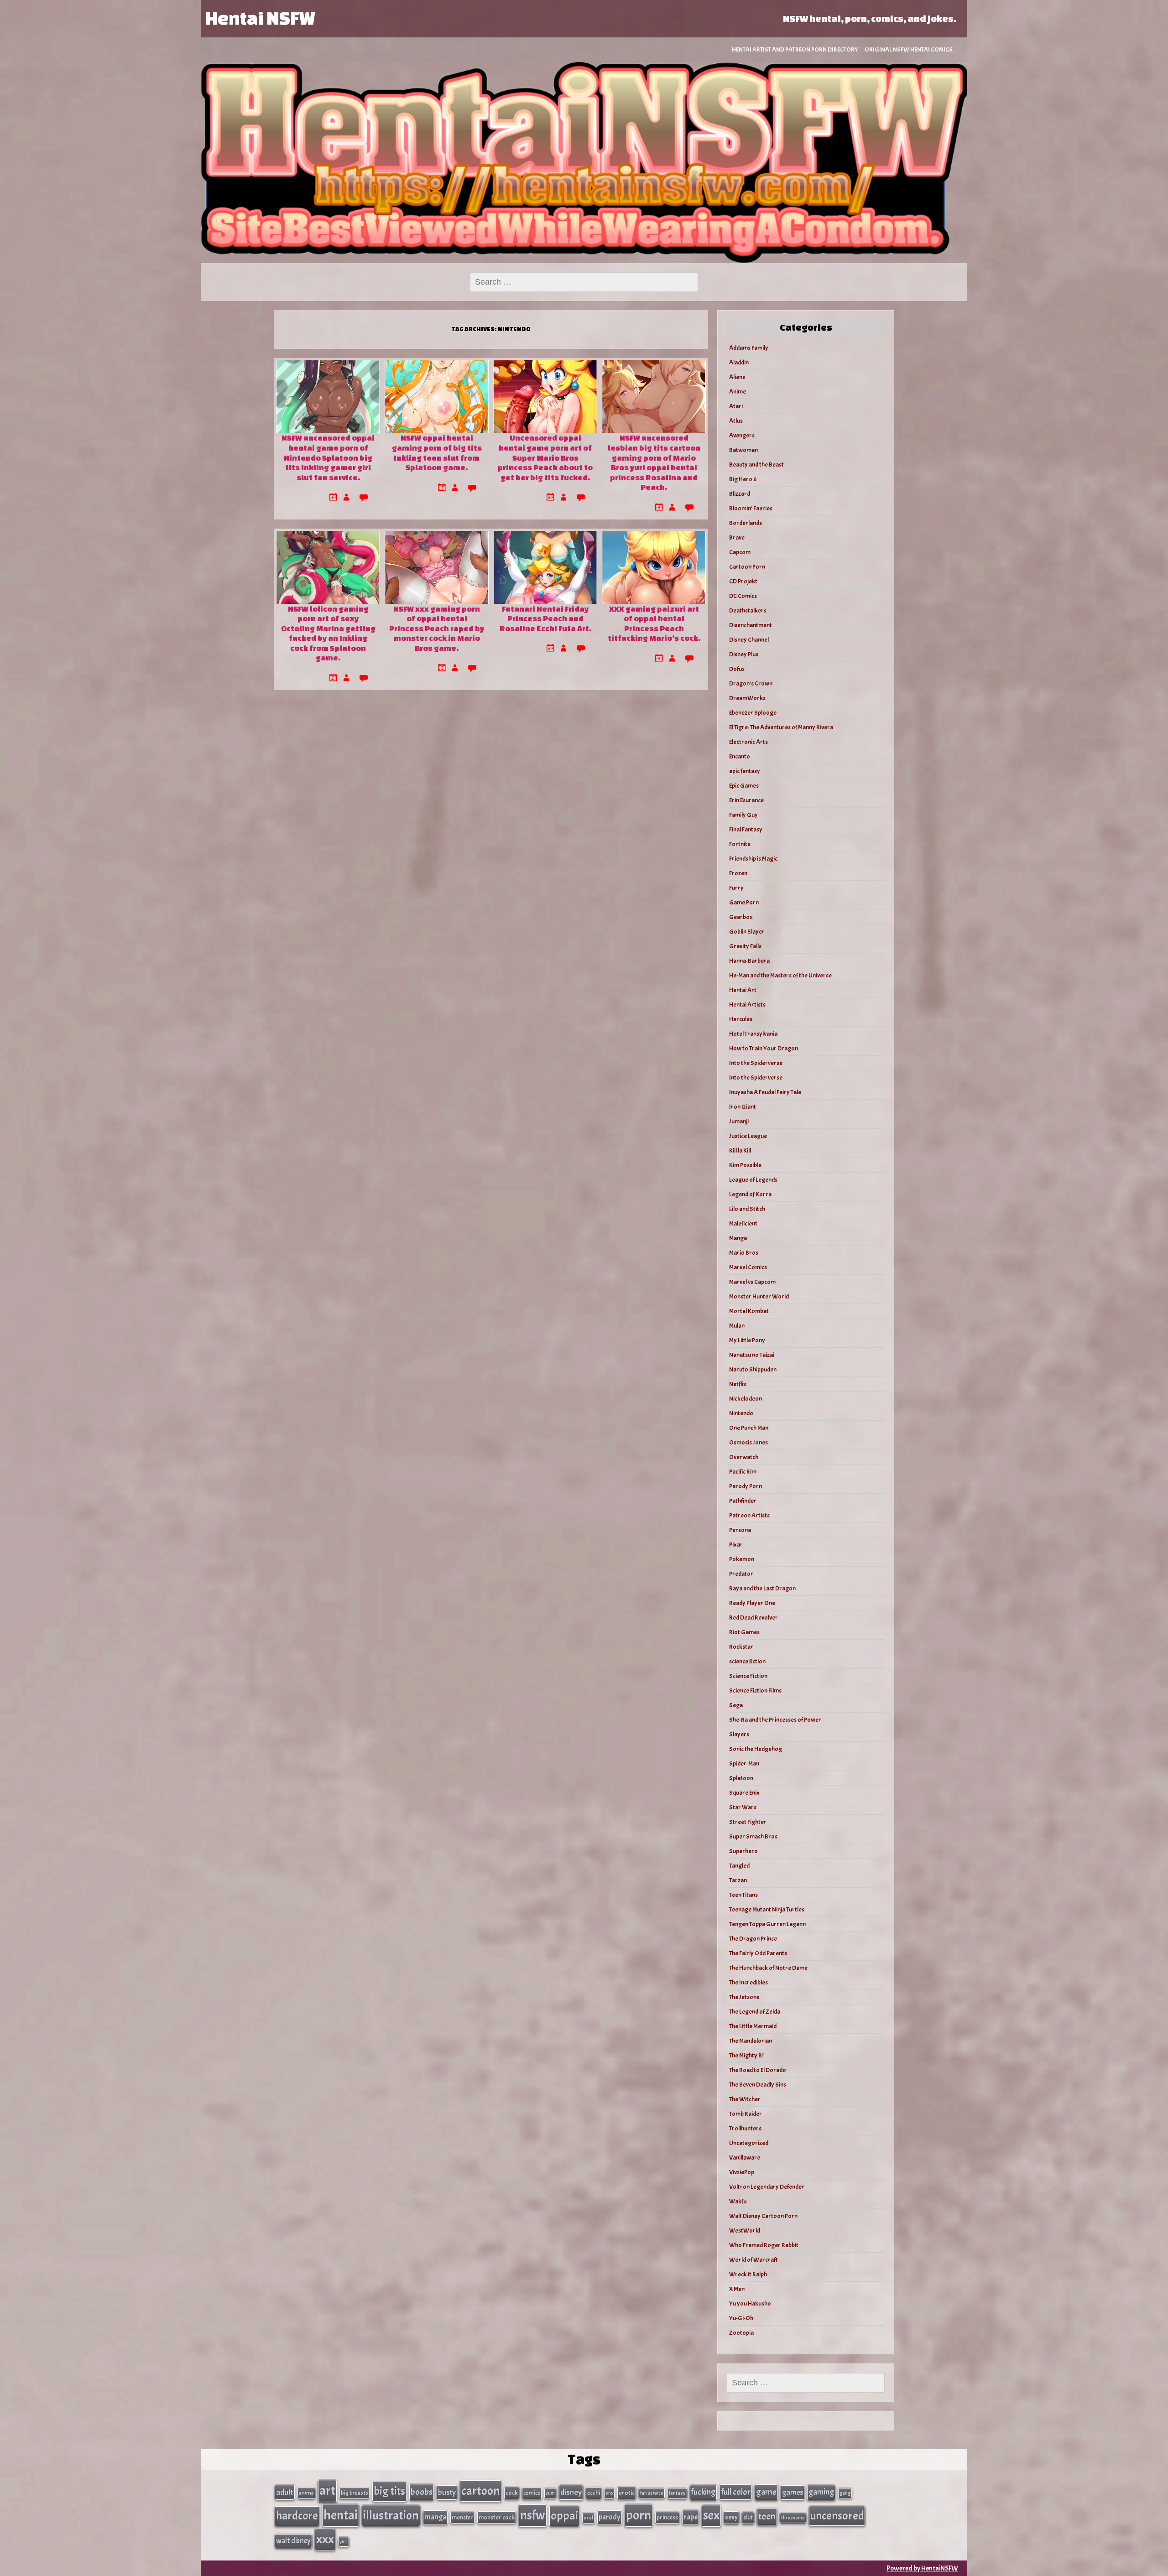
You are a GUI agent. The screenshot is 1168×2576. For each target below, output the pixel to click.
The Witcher (745, 2099)
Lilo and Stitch (747, 1209)
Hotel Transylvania (753, 1034)
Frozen (738, 873)
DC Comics (743, 596)
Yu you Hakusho (750, 2303)
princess (667, 2517)
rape (691, 2517)
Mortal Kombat (749, 1311)
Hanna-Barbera (749, 961)
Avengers (742, 435)
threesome (793, 2518)
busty (447, 2492)
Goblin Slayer (747, 932)
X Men (737, 2289)
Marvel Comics (748, 1267)
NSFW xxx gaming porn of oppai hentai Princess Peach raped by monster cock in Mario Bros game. (437, 628)
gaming (821, 2492)
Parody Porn (746, 1486)
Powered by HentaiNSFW (922, 2568)
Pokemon (742, 1559)
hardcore (297, 2516)
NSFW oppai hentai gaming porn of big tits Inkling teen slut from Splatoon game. (437, 452)
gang (845, 2493)
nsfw (533, 2515)
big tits (389, 2491)
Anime (738, 392)
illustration (391, 2515)
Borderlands (746, 523)
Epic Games (744, 786)
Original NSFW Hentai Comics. (909, 49)
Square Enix (744, 1793)
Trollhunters (745, 2128)
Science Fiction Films (755, 1690)
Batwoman (743, 450)
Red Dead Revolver (753, 1618)
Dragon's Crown (751, 683)
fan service (652, 2493)
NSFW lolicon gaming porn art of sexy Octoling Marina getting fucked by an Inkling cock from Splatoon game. (328, 633)
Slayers (739, 1734)
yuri (344, 2542)
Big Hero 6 (743, 479)
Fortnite (740, 844)
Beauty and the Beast (756, 465)
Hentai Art (743, 990)
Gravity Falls (745, 946)
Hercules (741, 1019)
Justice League (748, 1136)
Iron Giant (743, 1107)
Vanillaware (745, 2158)
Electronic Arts (748, 742)
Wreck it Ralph (748, 2274)
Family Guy (743, 815)
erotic (627, 2493)
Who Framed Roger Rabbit (764, 2245)
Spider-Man (744, 1763)
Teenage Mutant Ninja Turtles (767, 1909)
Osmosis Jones (748, 1442)
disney (571, 2492)
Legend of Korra (750, 1194)
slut (748, 2517)
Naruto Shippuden (753, 1369)
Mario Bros (744, 1253)
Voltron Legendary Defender (767, 2187)
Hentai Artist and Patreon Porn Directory (795, 49)
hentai (341, 2515)
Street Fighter (748, 1822)
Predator (741, 1574)
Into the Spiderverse (756, 1063)
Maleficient (743, 1223)
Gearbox (741, 917)
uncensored (837, 2516)
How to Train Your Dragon (764, 1048)
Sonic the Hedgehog (756, 1749)
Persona (740, 1530)
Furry (736, 888)
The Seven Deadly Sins (758, 2085)
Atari (736, 406)
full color (736, 2492)
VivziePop (742, 2172)
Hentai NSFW (260, 18)
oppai (564, 2516)
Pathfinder (743, 1501)
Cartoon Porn (747, 567)
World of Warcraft (753, 2260)
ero (609, 2493)
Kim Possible (745, 1165)
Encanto (740, 756)
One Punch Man (749, 1428)
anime (306, 2493)
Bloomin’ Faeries (751, 508)
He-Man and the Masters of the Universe (780, 975)
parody (610, 2517)
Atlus (736, 421)
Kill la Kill (740, 1150)
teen (767, 2516)
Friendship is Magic (753, 859)
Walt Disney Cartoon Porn (763, 2216)
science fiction (747, 1661)
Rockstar (741, 1647)
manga (435, 2517)
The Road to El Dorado (758, 2070)
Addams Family (749, 348)
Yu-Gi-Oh (741, 2318)
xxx (325, 2539)
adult (285, 2492)
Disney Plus (744, 654)
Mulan (737, 1326)
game (766, 2492)
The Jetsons (744, 1997)
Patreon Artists (749, 1515)
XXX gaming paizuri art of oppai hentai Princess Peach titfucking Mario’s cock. (654, 623)
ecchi (594, 2493)
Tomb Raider (746, 2114)
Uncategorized (749, 2143)
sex (711, 2515)
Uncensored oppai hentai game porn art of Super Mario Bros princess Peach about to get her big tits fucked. (545, 457)
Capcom (740, 552)
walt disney (293, 2541)
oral (588, 2518)
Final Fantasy (746, 829)
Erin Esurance (746, 800)
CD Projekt (743, 581)
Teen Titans (743, 1895)
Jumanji (739, 1121)
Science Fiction (748, 1676)
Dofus (737, 669)
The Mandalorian (751, 2041)
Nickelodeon (746, 1399)
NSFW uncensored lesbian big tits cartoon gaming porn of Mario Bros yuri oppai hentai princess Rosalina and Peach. (654, 462)
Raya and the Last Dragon (762, 1588)
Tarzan (738, 1880)
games (793, 2492)
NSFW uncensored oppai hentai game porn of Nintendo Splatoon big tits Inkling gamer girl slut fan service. (328, 457)
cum (550, 2493)
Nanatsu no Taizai (752, 1355)
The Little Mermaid (753, 2026)
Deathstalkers (748, 610)
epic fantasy (745, 771)
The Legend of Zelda (755, 2012)
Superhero (743, 1851)
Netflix (738, 1384)
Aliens (737, 377)
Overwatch (744, 1457)
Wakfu (738, 2201)
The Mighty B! (746, 2055)
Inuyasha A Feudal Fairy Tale (765, 1092)
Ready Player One (752, 1603)
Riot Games (744, 1632)
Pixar (736, 1545)
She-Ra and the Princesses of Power (775, 1720)
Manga (738, 1238)
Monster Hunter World (759, 1296)
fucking (703, 2492)
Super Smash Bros (753, 1836)
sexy (731, 2517)
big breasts (355, 2493)
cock (512, 2493)
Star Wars (743, 1807)
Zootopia (741, 2333)
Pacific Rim (743, 1472)
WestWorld (745, 2231)
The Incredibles (748, 1982)
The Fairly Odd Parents (758, 1953)
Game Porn (744, 902)
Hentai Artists (747, 1005)
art (327, 2491)
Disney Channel (749, 640)
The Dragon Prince (753, 1939)
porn (639, 2515)
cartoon (481, 2491)
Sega (736, 1705)
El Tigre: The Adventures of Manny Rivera (781, 727)
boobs (422, 2492)
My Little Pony (747, 1340)
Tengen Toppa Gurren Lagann (767, 1924)
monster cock (497, 2517)
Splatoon (741, 1778)
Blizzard (740, 494)
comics (532, 2493)
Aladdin (739, 362)
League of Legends (753, 1180)
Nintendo (741, 1413)
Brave (737, 538)
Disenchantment (751, 625)
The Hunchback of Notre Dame (768, 1968)
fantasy (677, 2493)
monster (462, 2517)
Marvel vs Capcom (752, 1282)
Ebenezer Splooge (753, 713)
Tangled (739, 1866)
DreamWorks (747, 698)
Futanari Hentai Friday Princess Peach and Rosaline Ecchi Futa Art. (545, 618)
